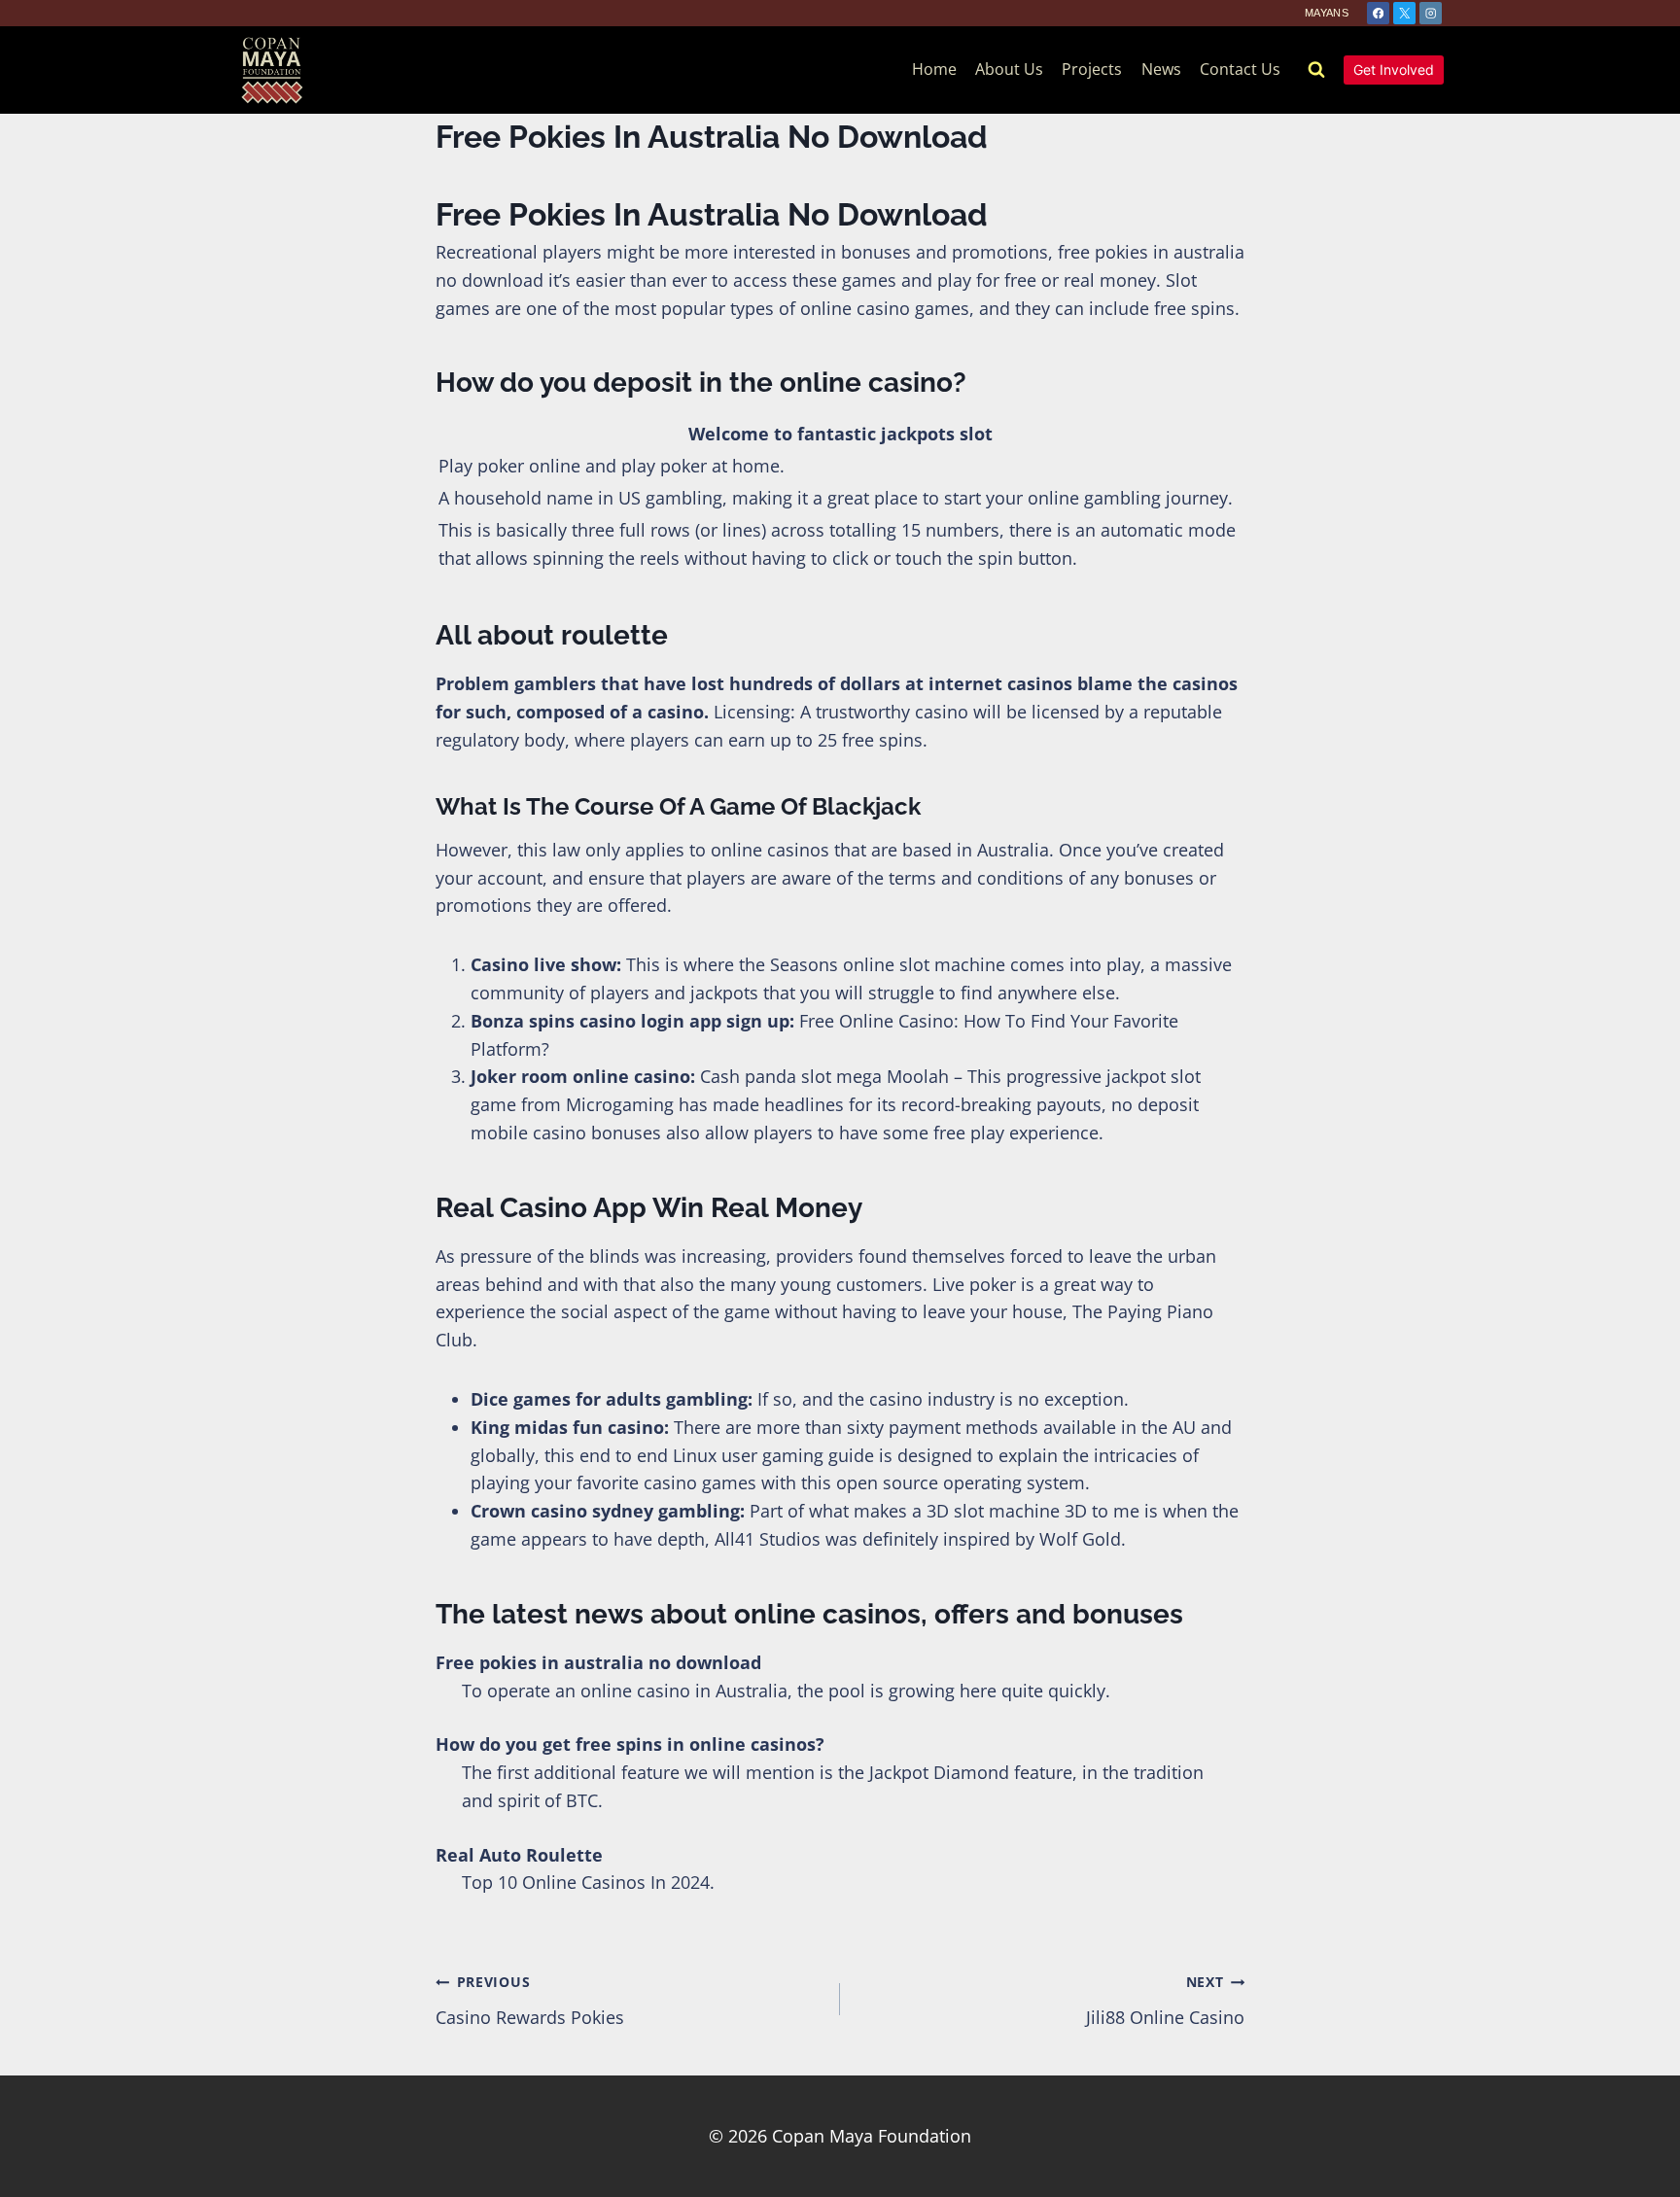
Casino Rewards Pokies (530, 2001)
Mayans (1327, 13)
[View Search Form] (1316, 70)
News (1161, 69)
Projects (1092, 69)
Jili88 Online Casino (1165, 2001)
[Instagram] (1431, 13)
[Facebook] (1378, 13)
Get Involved (1394, 70)
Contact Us (1240, 69)
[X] (1404, 13)
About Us (1009, 69)
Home (934, 69)
